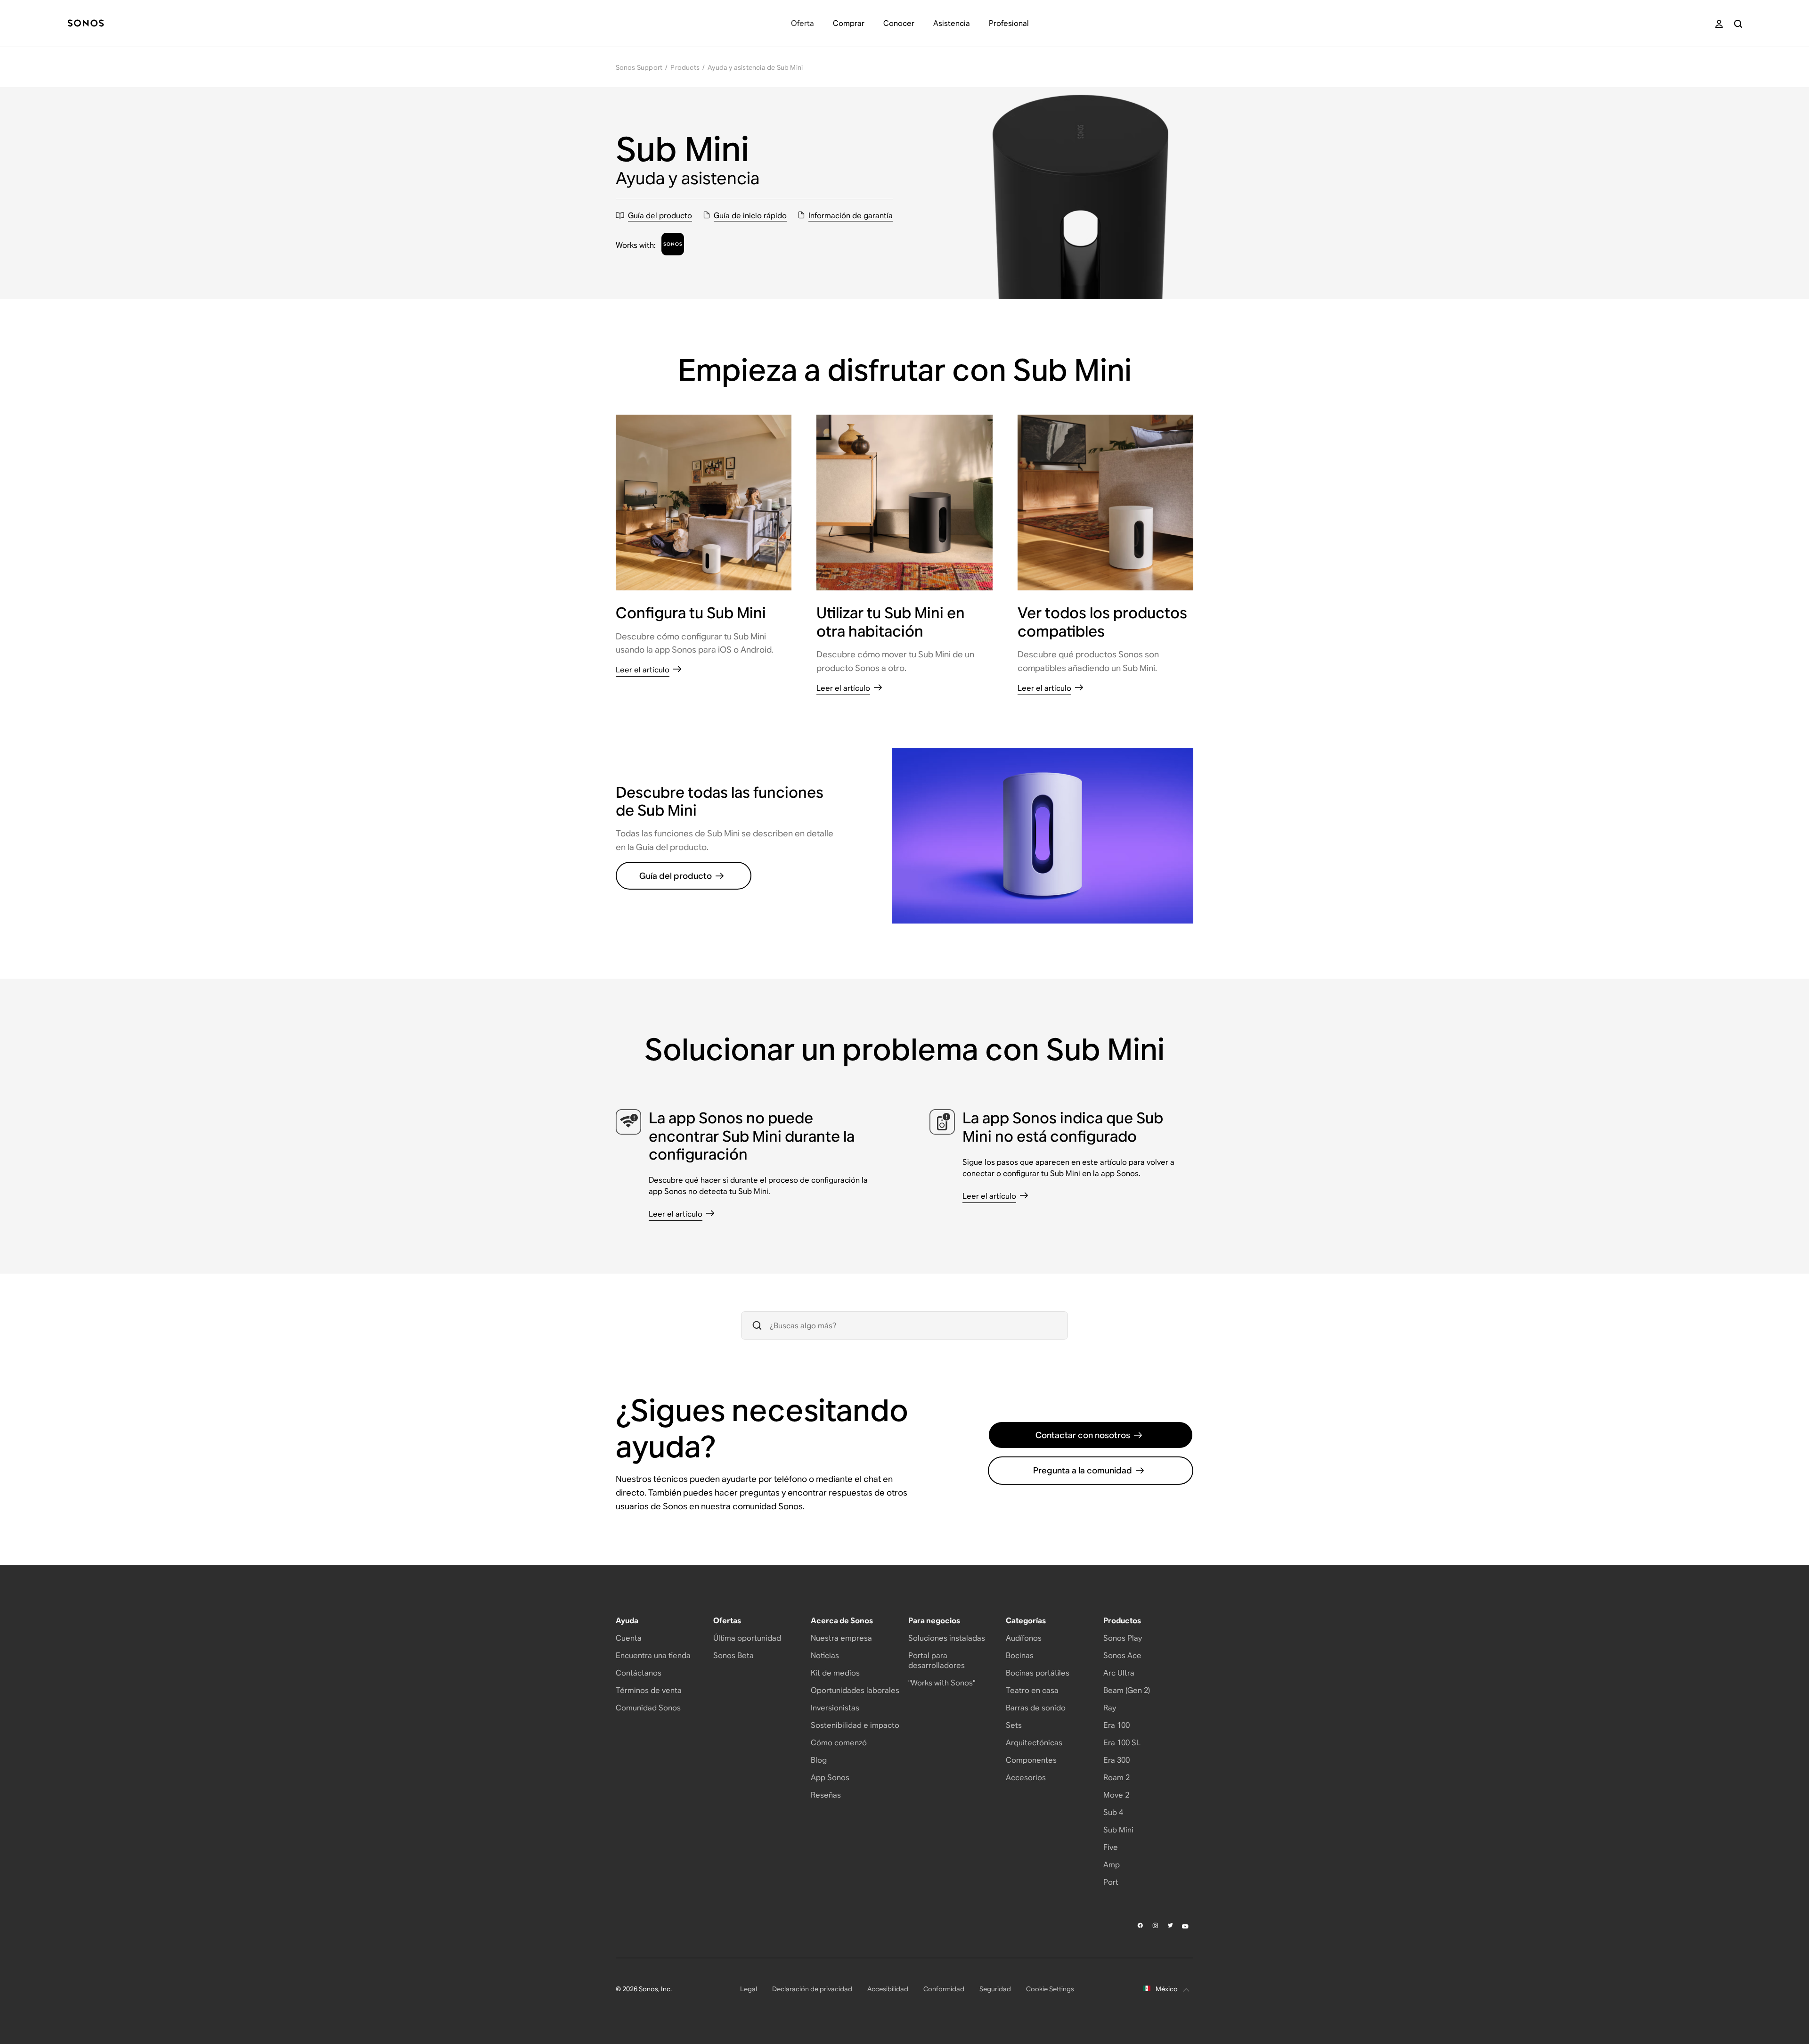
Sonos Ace (1122, 1656)
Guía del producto (676, 876)
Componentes (1031, 1760)
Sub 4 (1113, 1812)
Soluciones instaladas (947, 1638)
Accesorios (1026, 1778)
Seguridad (995, 1989)
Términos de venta (649, 1690)
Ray (1110, 1708)
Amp (1112, 1865)
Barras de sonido (1036, 1708)
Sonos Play (1123, 1638)
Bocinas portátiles (1038, 1673)
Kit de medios (835, 1673)
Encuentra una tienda (653, 1656)
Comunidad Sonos (648, 1708)
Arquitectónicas (1034, 1743)
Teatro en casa (1032, 1690)
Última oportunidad (747, 1638)
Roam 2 (1116, 1778)
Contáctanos (639, 1673)
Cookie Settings (1050, 1989)
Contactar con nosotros (1083, 1435)
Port (1111, 1882)
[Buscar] (1738, 24)
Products (685, 67)
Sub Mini (1118, 1830)
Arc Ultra (1119, 1673)
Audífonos (1024, 1638)
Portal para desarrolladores (937, 1660)
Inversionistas (835, 1708)
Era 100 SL (1122, 1743)
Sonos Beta (733, 1656)
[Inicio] (86, 24)
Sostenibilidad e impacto (855, 1725)
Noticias (825, 1656)
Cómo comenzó (839, 1743)
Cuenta (629, 1638)
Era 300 (1116, 1760)
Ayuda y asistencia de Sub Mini (755, 67)
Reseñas (826, 1795)
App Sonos (830, 1778)
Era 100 (1116, 1725)
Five (1111, 1847)
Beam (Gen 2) (1127, 1690)
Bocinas (1020, 1656)
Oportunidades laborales (855, 1690)
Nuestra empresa (841, 1638)
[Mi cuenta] (1719, 24)
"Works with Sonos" (942, 1683)
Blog (819, 1760)
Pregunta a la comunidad (1083, 1470)
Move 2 (1116, 1795)
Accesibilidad (888, 1989)
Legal (749, 1989)
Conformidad (944, 1989)
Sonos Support (639, 67)
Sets (1014, 1725)
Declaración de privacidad (812, 1989)
